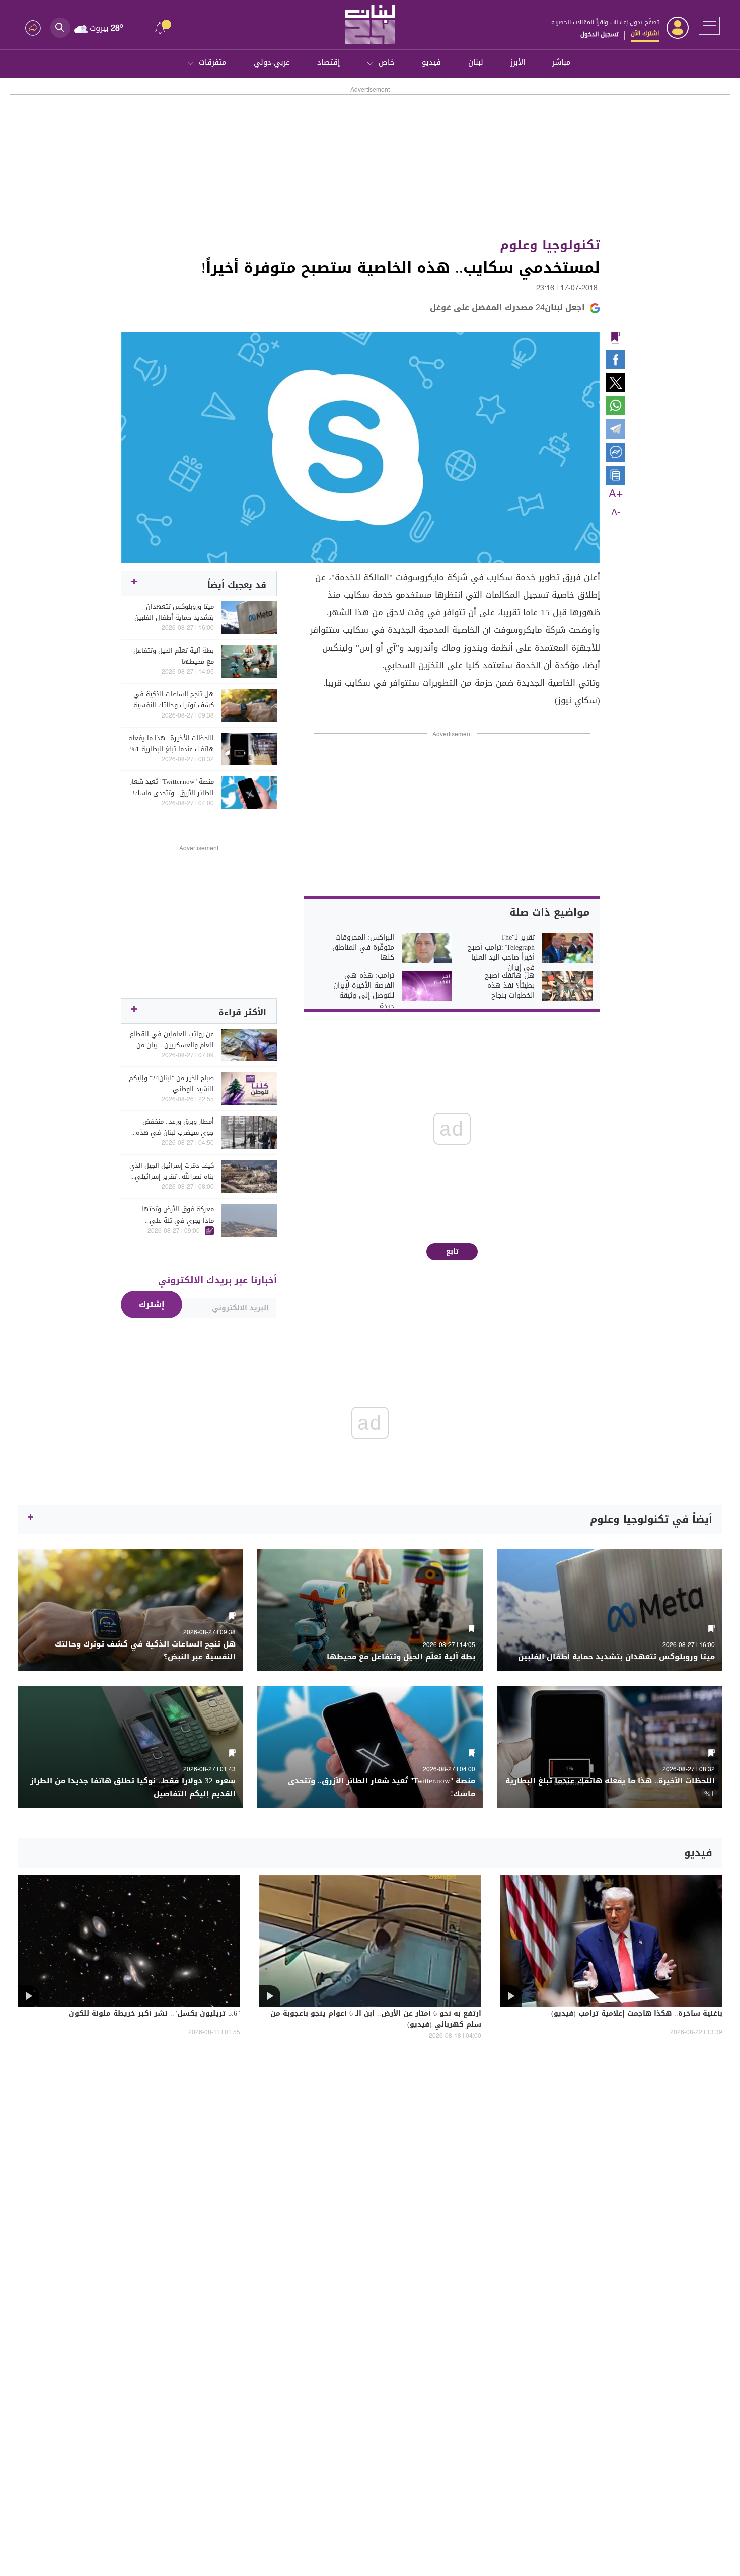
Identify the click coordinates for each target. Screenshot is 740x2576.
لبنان (476, 62)
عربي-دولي (272, 62)
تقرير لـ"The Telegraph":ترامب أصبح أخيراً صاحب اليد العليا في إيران (501, 953)
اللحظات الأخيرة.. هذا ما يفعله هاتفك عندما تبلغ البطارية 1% (171, 744)
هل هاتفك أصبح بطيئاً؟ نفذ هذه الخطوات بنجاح (510, 986)
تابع (452, 1251)
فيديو (431, 62)
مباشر (562, 62)
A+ (616, 494)
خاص (387, 62)
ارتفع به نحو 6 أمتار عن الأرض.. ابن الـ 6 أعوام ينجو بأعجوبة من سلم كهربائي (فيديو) (376, 2020)
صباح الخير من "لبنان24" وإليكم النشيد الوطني (171, 1084)
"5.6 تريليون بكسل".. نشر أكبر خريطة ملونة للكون (155, 2014)
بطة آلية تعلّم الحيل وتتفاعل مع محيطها (174, 656)
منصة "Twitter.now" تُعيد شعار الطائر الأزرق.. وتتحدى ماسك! (172, 788)
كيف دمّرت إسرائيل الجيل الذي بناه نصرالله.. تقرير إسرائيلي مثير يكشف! (172, 1171)
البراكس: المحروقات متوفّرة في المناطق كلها (363, 948)
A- (616, 513)
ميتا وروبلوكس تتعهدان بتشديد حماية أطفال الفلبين (174, 612)
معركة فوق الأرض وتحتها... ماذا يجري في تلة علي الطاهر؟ (175, 1215)
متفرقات (213, 62)
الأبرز (518, 62)
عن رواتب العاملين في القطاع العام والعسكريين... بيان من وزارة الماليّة (172, 1040)
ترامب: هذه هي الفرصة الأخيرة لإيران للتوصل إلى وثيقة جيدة (364, 991)
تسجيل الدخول (599, 34)
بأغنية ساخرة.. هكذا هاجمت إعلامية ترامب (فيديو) (637, 2014)
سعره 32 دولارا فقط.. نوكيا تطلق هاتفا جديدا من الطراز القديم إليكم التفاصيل (133, 1787)
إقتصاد (328, 62)
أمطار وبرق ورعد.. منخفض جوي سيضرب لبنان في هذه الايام (175, 1127)
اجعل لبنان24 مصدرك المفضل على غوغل (507, 307)
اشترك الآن (645, 33)
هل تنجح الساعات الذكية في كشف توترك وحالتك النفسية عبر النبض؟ (174, 700)
